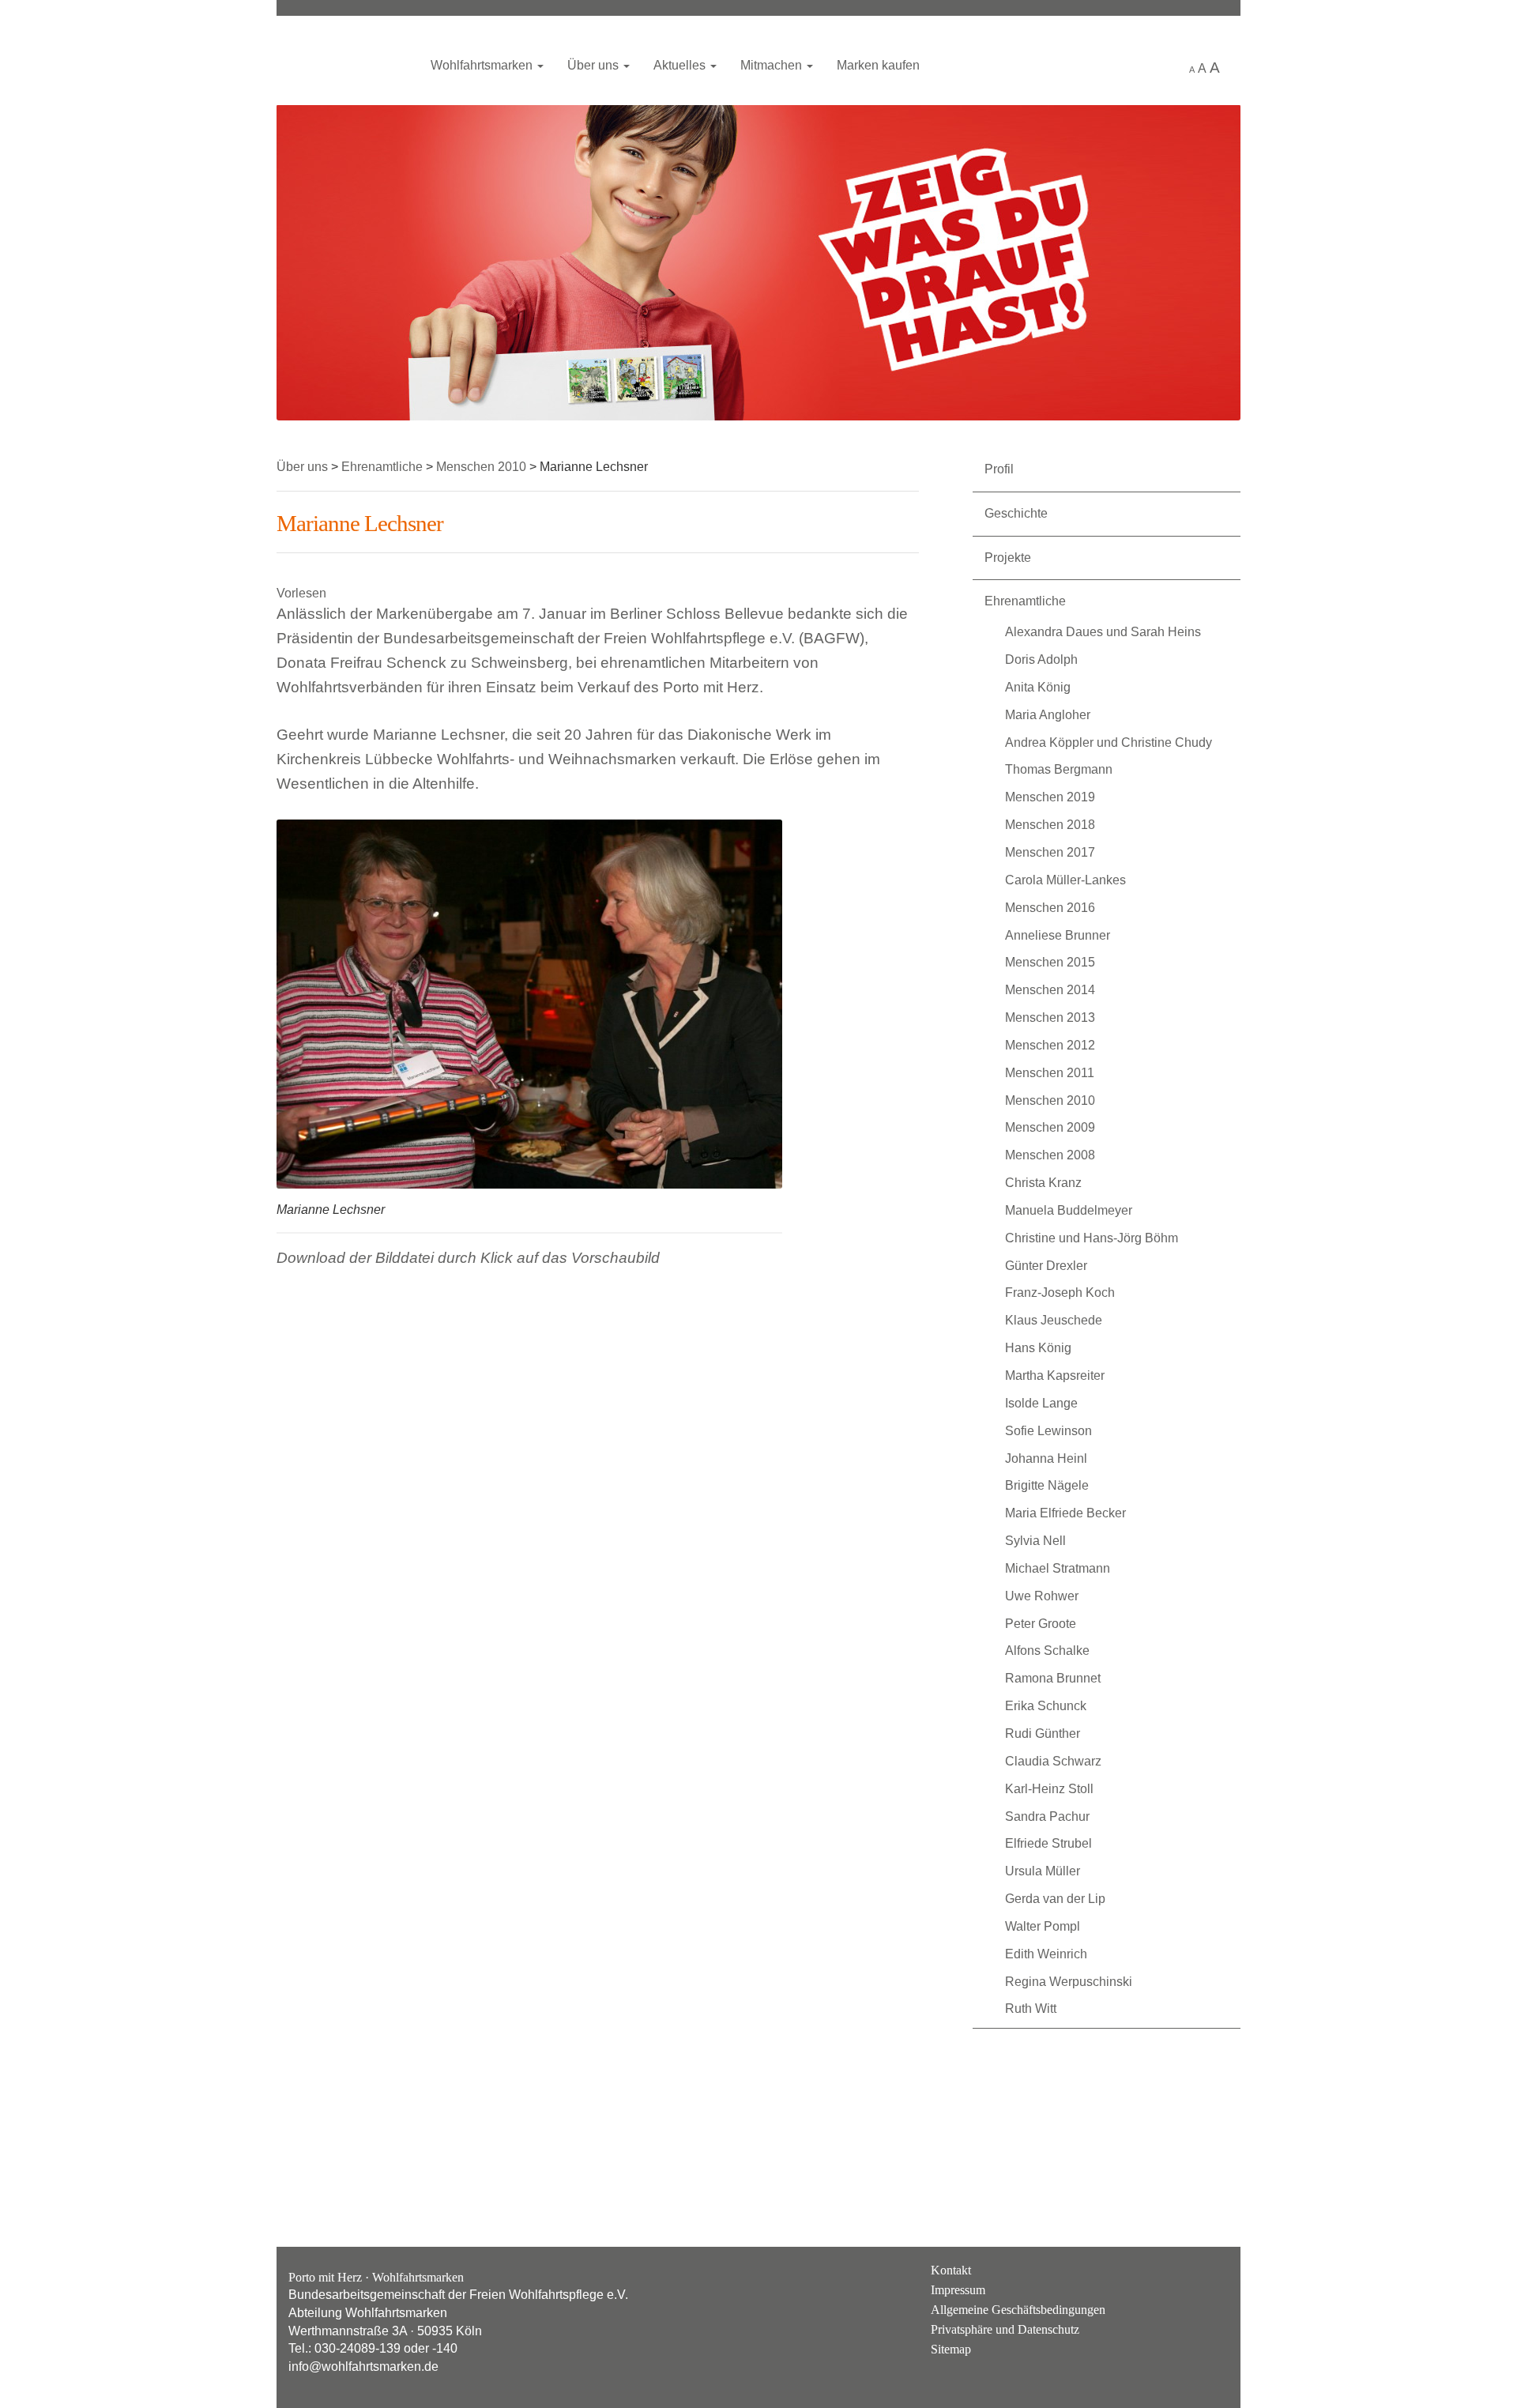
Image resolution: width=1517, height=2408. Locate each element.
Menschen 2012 (1050, 1045)
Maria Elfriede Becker (1065, 1513)
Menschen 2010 (1050, 1100)
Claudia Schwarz (1053, 1761)
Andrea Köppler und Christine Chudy (1109, 742)
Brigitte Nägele (1047, 1485)
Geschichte (1016, 513)
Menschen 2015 (1050, 962)
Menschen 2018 (1050, 825)
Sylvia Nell (1035, 1541)
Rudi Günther (1043, 1733)
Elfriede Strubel (1048, 1843)
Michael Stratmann (1058, 1568)
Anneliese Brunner (1058, 935)
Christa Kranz (1043, 1183)
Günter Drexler (1046, 1266)
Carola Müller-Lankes (1065, 880)
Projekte (1008, 558)
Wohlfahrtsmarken (344, 59)
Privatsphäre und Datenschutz (1005, 2329)
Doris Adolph (1041, 659)
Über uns (595, 65)
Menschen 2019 (1050, 797)
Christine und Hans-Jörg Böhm (1092, 1238)
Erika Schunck (1046, 1706)
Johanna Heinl (1046, 1458)
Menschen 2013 (1050, 1017)
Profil (999, 469)
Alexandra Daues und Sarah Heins (1103, 632)
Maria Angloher (1048, 715)
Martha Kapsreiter (1055, 1375)
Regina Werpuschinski (1069, 1982)
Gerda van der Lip (1055, 1899)
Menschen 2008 (1050, 1155)
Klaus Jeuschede (1054, 1320)
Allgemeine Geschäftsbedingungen (1018, 2310)
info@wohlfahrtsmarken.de (363, 2367)
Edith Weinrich (1046, 1954)
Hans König (1038, 1348)
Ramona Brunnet (1053, 1678)
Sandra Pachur (1047, 1816)
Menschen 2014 (1050, 990)
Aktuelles (681, 65)
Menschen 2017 (1050, 852)
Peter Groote (1041, 1624)
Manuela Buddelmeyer (1069, 1210)
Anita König (1038, 687)
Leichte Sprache (1160, 66)
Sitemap (951, 2349)
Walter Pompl (1043, 1926)
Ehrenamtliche (1025, 601)
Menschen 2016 (1050, 908)
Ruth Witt (1031, 2009)
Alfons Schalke (1047, 1651)
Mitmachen (773, 65)
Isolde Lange (1041, 1403)
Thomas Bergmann (1059, 769)
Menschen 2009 (1050, 1127)
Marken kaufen (878, 65)
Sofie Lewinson (1048, 1431)
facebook (1212, 2282)
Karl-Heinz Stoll (1049, 1789)
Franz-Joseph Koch (1060, 1293)
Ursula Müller (1043, 1871)
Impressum (958, 2290)
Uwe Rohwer (1042, 1596)
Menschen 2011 (1050, 1073)
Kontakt (951, 2270)
